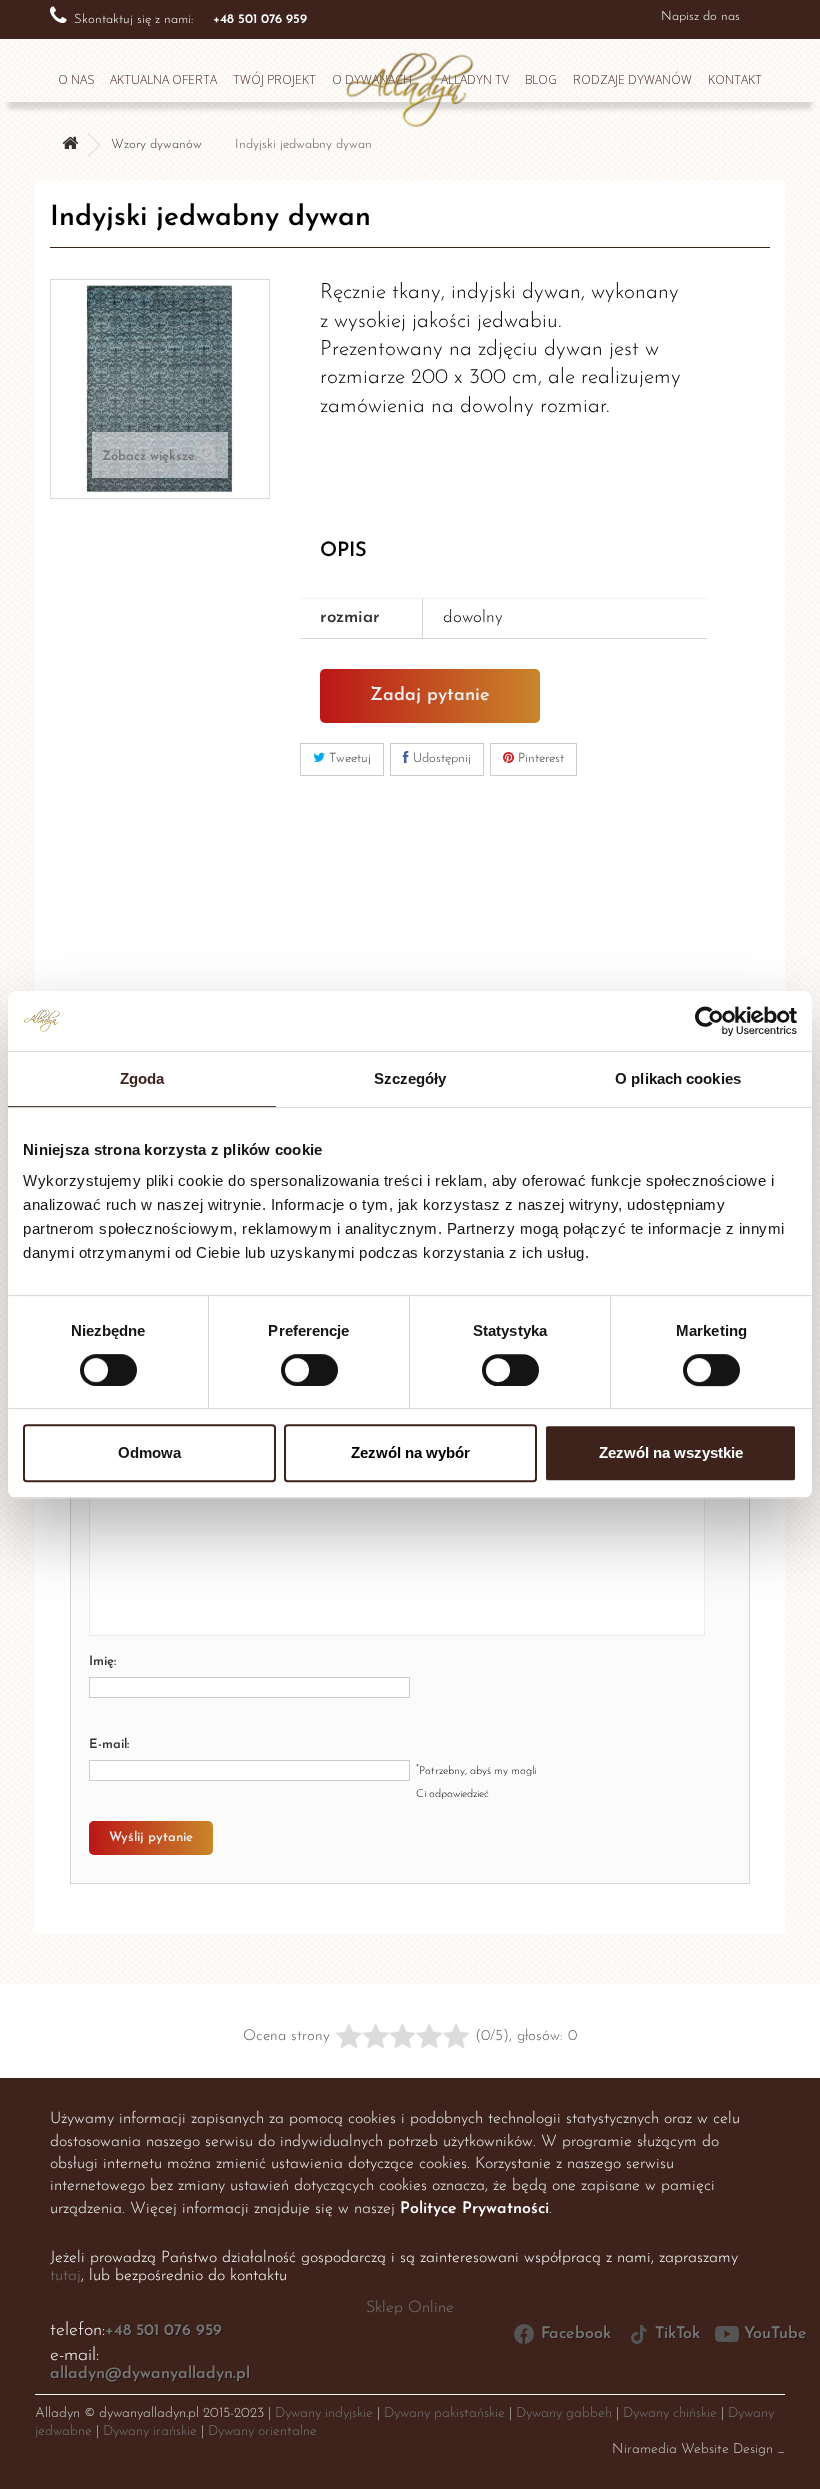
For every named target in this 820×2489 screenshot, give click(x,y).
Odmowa (149, 1452)
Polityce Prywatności (474, 2209)
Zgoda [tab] (142, 1078)
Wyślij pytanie (151, 1837)
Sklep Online (410, 2308)
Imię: (102, 1661)
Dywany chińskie (670, 2413)
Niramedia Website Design (692, 2449)
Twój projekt (274, 79)
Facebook (576, 2334)
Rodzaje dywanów (632, 79)
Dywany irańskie (150, 2431)
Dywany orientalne (262, 2431)
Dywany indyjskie (324, 2413)
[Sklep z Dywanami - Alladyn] (410, 84)
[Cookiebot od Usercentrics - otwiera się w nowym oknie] (709, 1021)
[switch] (288, 1361)
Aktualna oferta (163, 79)
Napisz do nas (700, 16)
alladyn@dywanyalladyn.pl (150, 2374)
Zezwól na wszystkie (671, 1452)
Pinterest (539, 758)
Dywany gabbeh (564, 2413)
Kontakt (735, 79)
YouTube (775, 2334)
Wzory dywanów (156, 144)
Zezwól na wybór (410, 1452)
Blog (541, 79)
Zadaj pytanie (430, 696)
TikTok (677, 2334)
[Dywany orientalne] (70, 145)
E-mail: (109, 1744)
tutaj (65, 2276)
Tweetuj (348, 758)
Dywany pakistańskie (444, 2413)
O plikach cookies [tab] (678, 1078)
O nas (76, 79)
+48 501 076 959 (163, 2331)
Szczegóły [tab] (410, 1078)
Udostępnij (440, 758)
